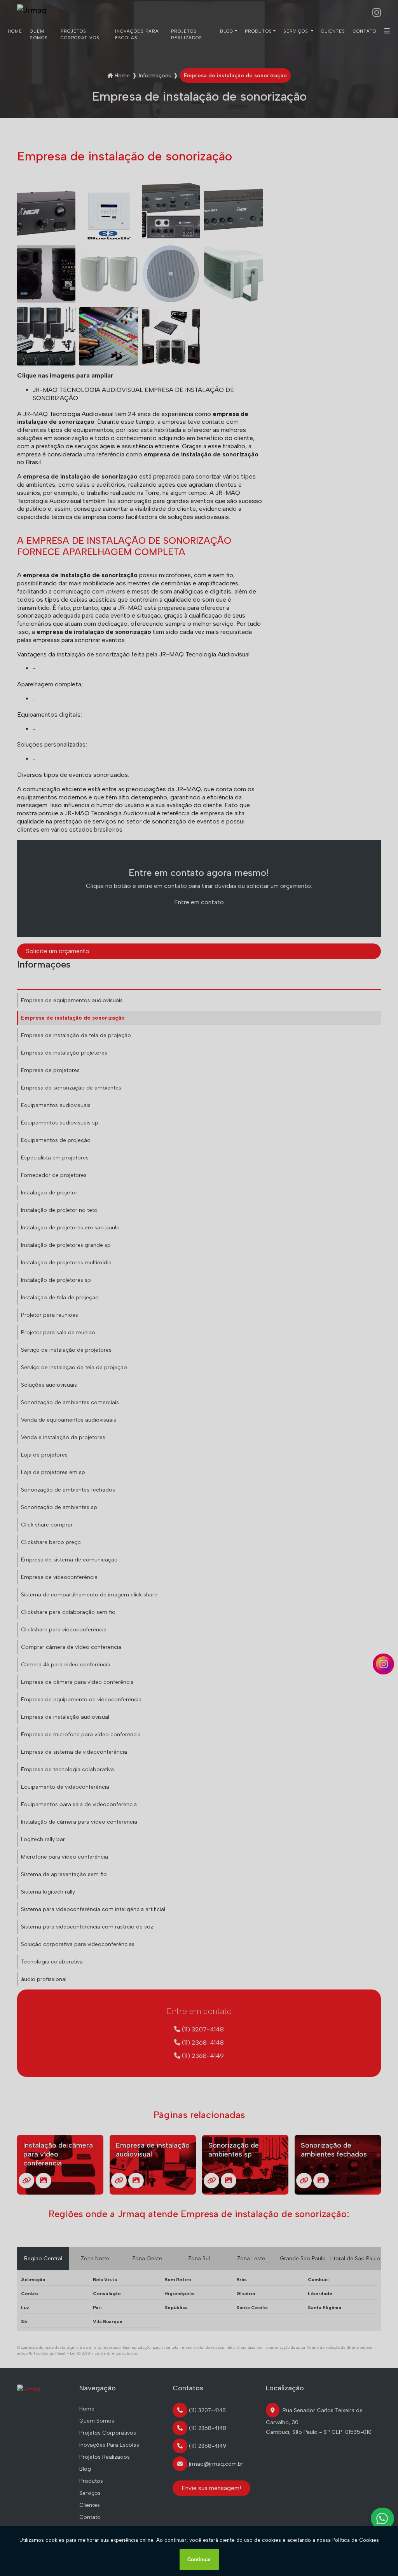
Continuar (199, 2559)
